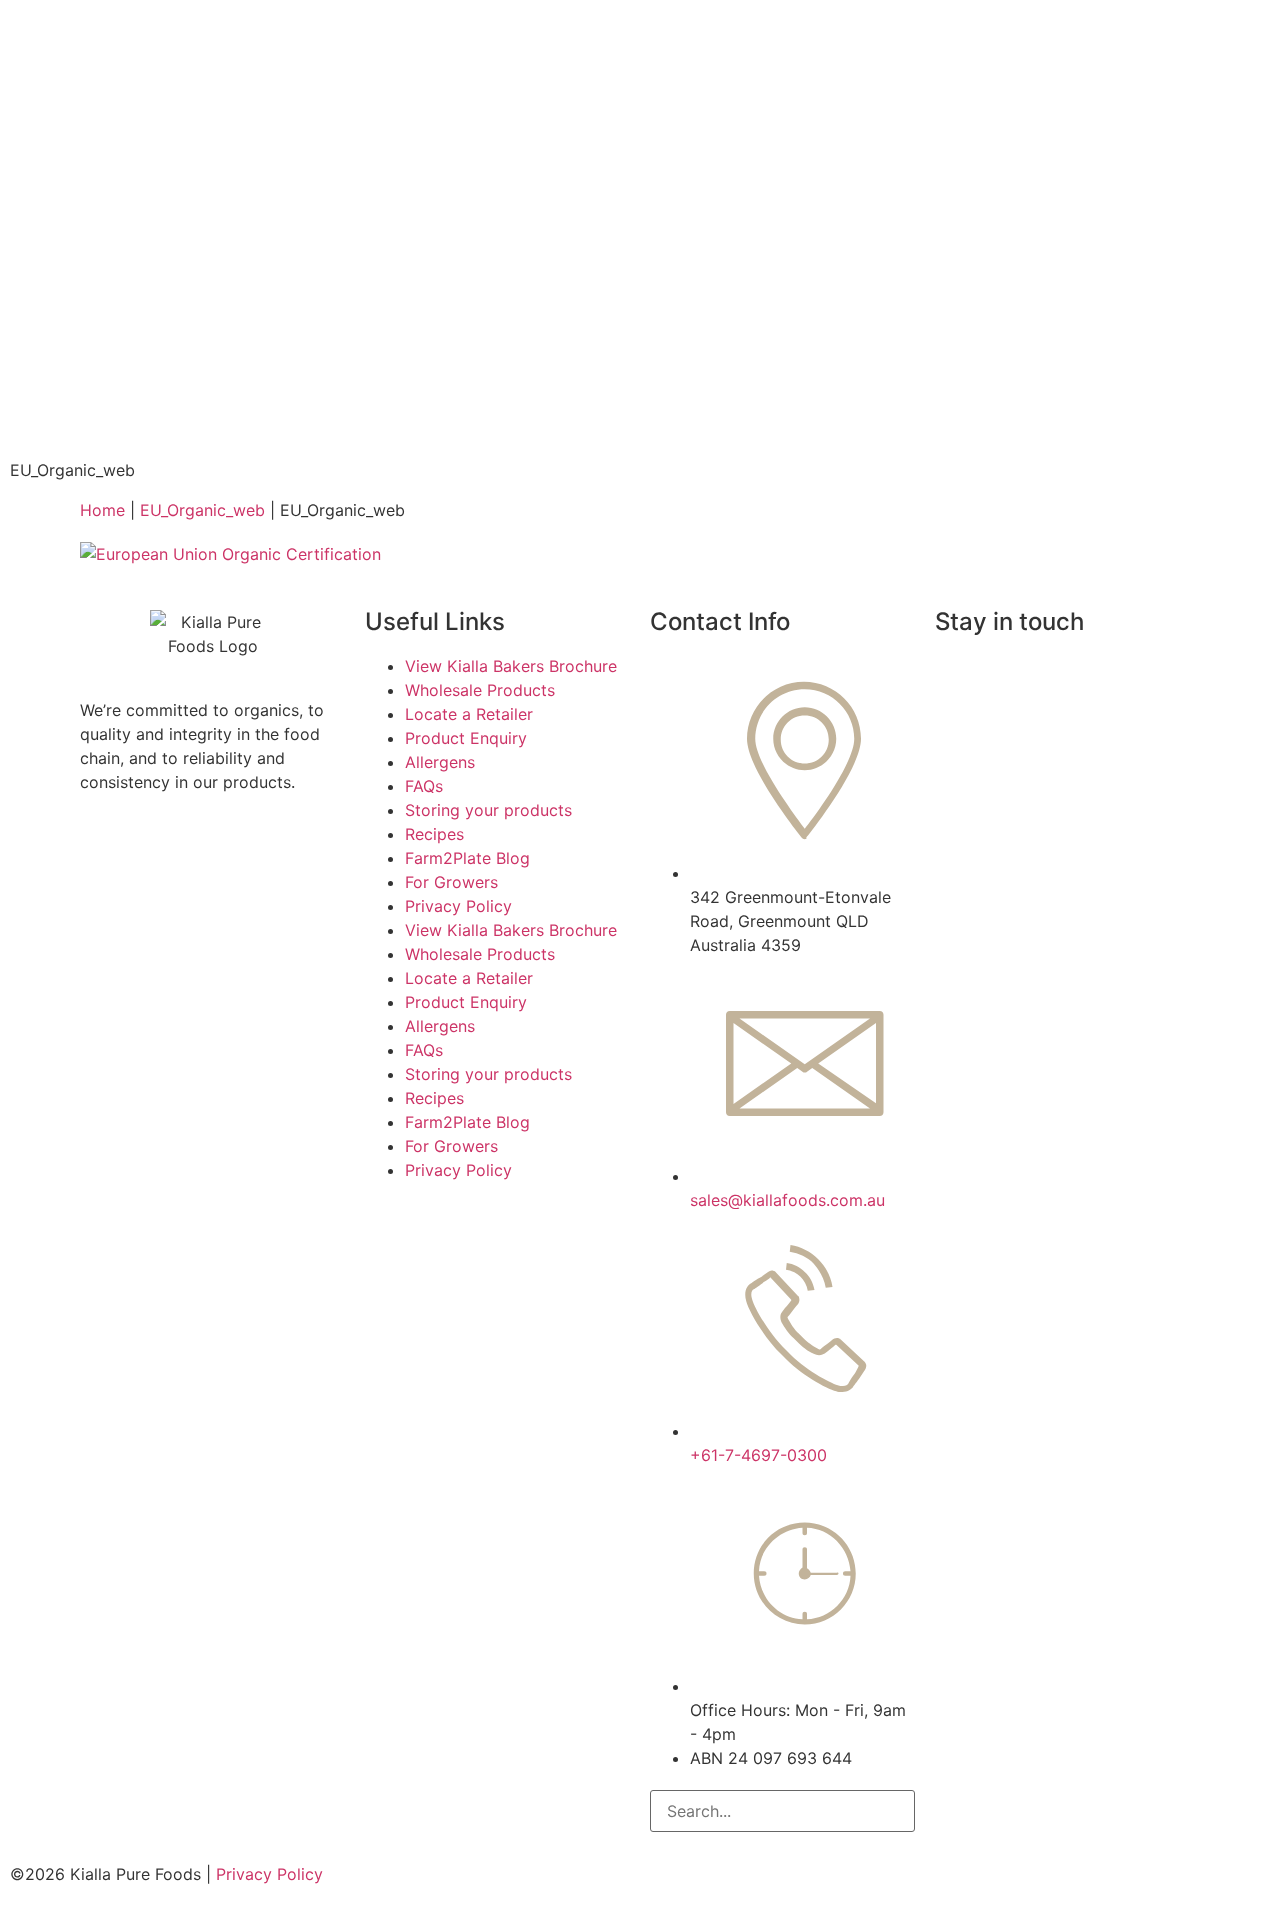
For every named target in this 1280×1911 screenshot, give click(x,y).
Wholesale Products (480, 690)
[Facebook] (1015, 679)
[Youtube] (1070, 679)
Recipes (434, 834)
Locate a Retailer (469, 714)
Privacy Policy (458, 906)
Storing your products (488, 810)
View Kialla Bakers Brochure (511, 666)
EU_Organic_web (202, 510)
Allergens (440, 762)
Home (102, 510)
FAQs (424, 786)
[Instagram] (960, 679)
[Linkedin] (1125, 679)
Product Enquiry (466, 738)
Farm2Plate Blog (467, 858)
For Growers (451, 882)
